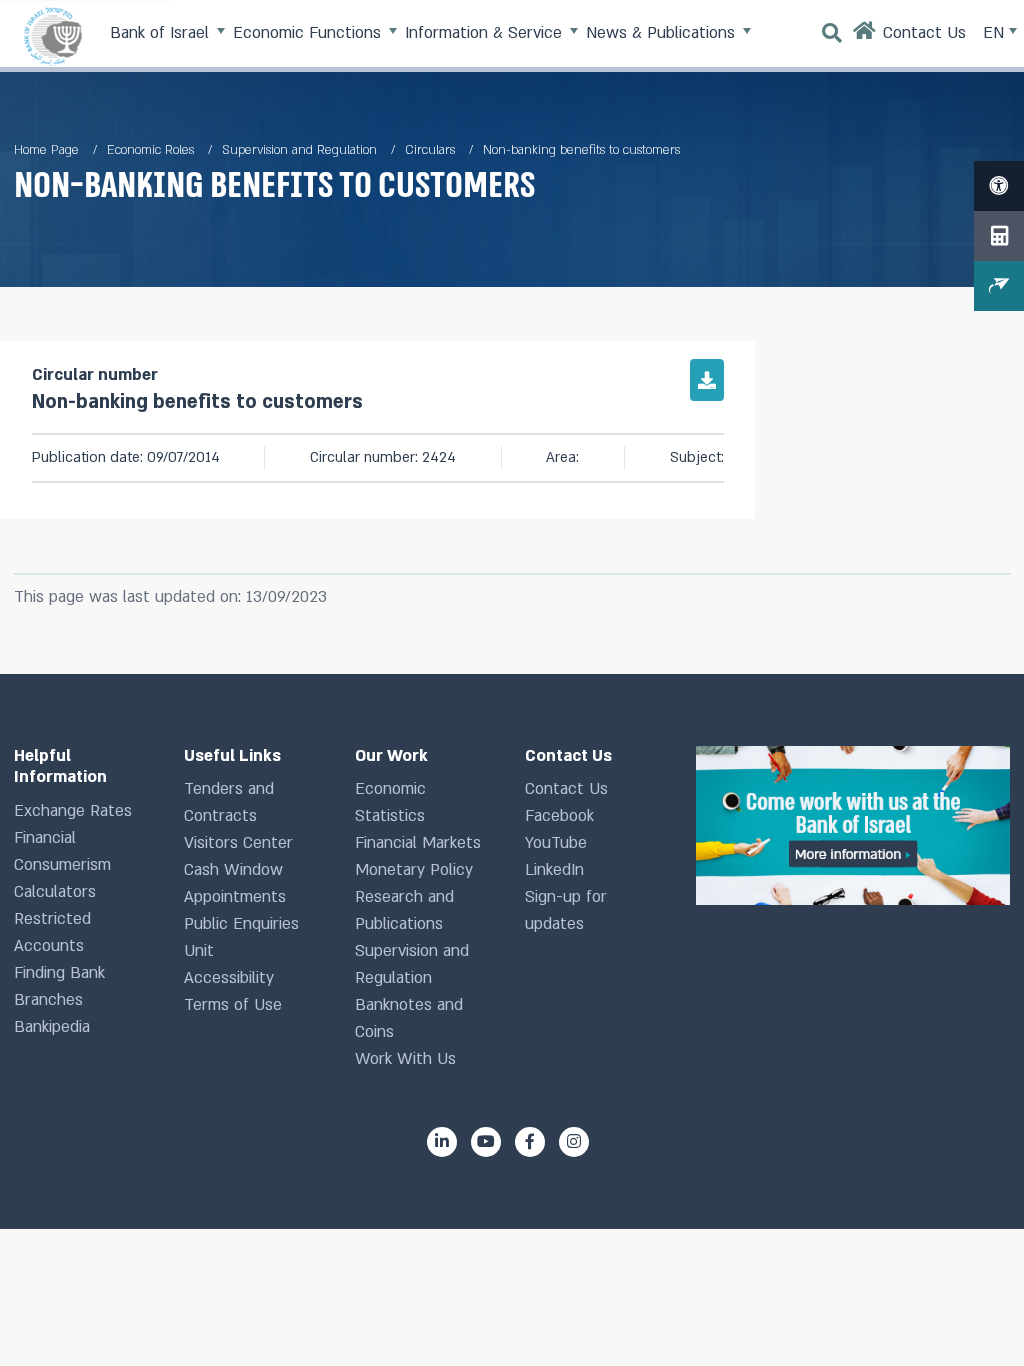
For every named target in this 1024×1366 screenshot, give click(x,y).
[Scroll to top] (973, 1315)
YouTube (556, 843)
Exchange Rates (73, 811)
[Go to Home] (865, 36)
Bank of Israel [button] (162, 33)
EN (996, 33)
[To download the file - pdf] (707, 380)
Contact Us (566, 789)
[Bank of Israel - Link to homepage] (53, 36)
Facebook (559, 816)
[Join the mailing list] (999, 286)
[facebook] (530, 1142)
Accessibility (229, 978)
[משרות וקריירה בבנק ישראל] (853, 825)
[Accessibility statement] (999, 186)
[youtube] (486, 1142)
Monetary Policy (414, 870)
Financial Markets (418, 843)
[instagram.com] (574, 1142)
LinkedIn (554, 870)
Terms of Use (233, 1005)
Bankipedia (52, 1027)
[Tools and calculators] (999, 236)
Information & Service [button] (486, 33)
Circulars (430, 150)
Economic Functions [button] (309, 33)
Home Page (46, 150)
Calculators (55, 892)
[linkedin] (442, 1142)
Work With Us (405, 1059)
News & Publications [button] (663, 33)
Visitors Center (238, 843)
